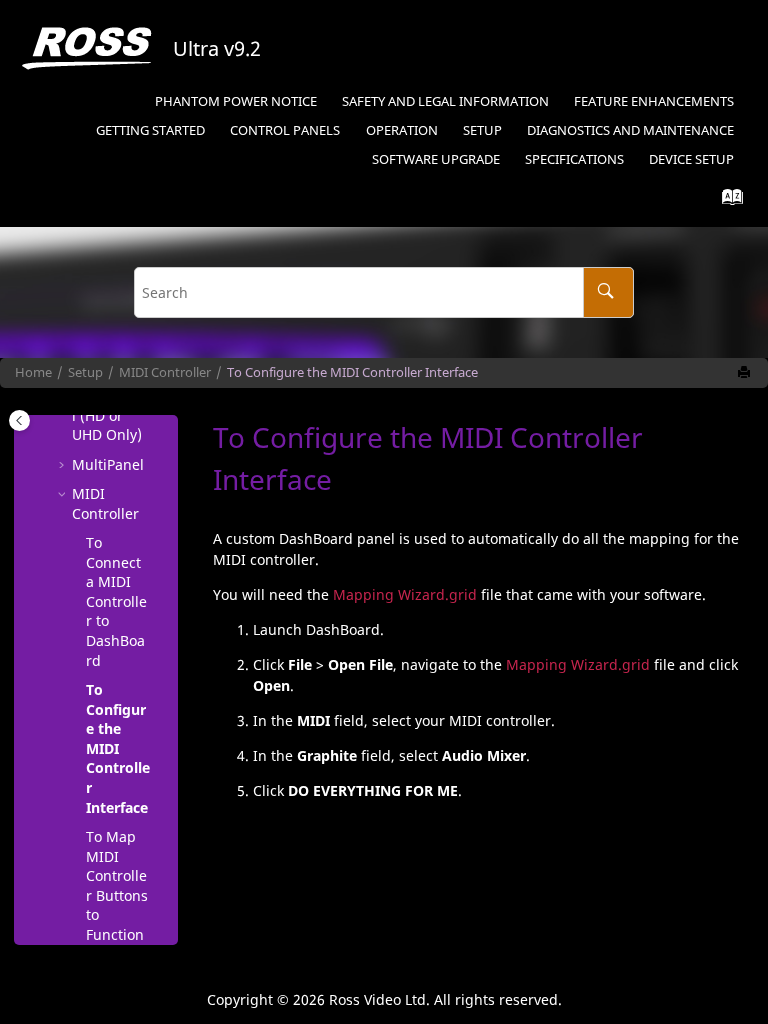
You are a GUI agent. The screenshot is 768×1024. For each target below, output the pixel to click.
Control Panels (285, 130)
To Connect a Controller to (116, 601)
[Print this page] (746, 373)
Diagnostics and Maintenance (630, 130)
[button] (64, 465)
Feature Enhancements (654, 101)
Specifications (574, 159)
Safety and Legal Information (445, 101)
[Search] (608, 292)
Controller (165, 372)
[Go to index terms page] (726, 201)
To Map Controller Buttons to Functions (117, 895)
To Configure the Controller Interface (352, 372)
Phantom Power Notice (236, 101)
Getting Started (150, 130)
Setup (482, 130)
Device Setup (691, 159)
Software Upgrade (436, 159)
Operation (402, 130)
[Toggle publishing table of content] (19, 420)
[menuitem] (235, 102)
